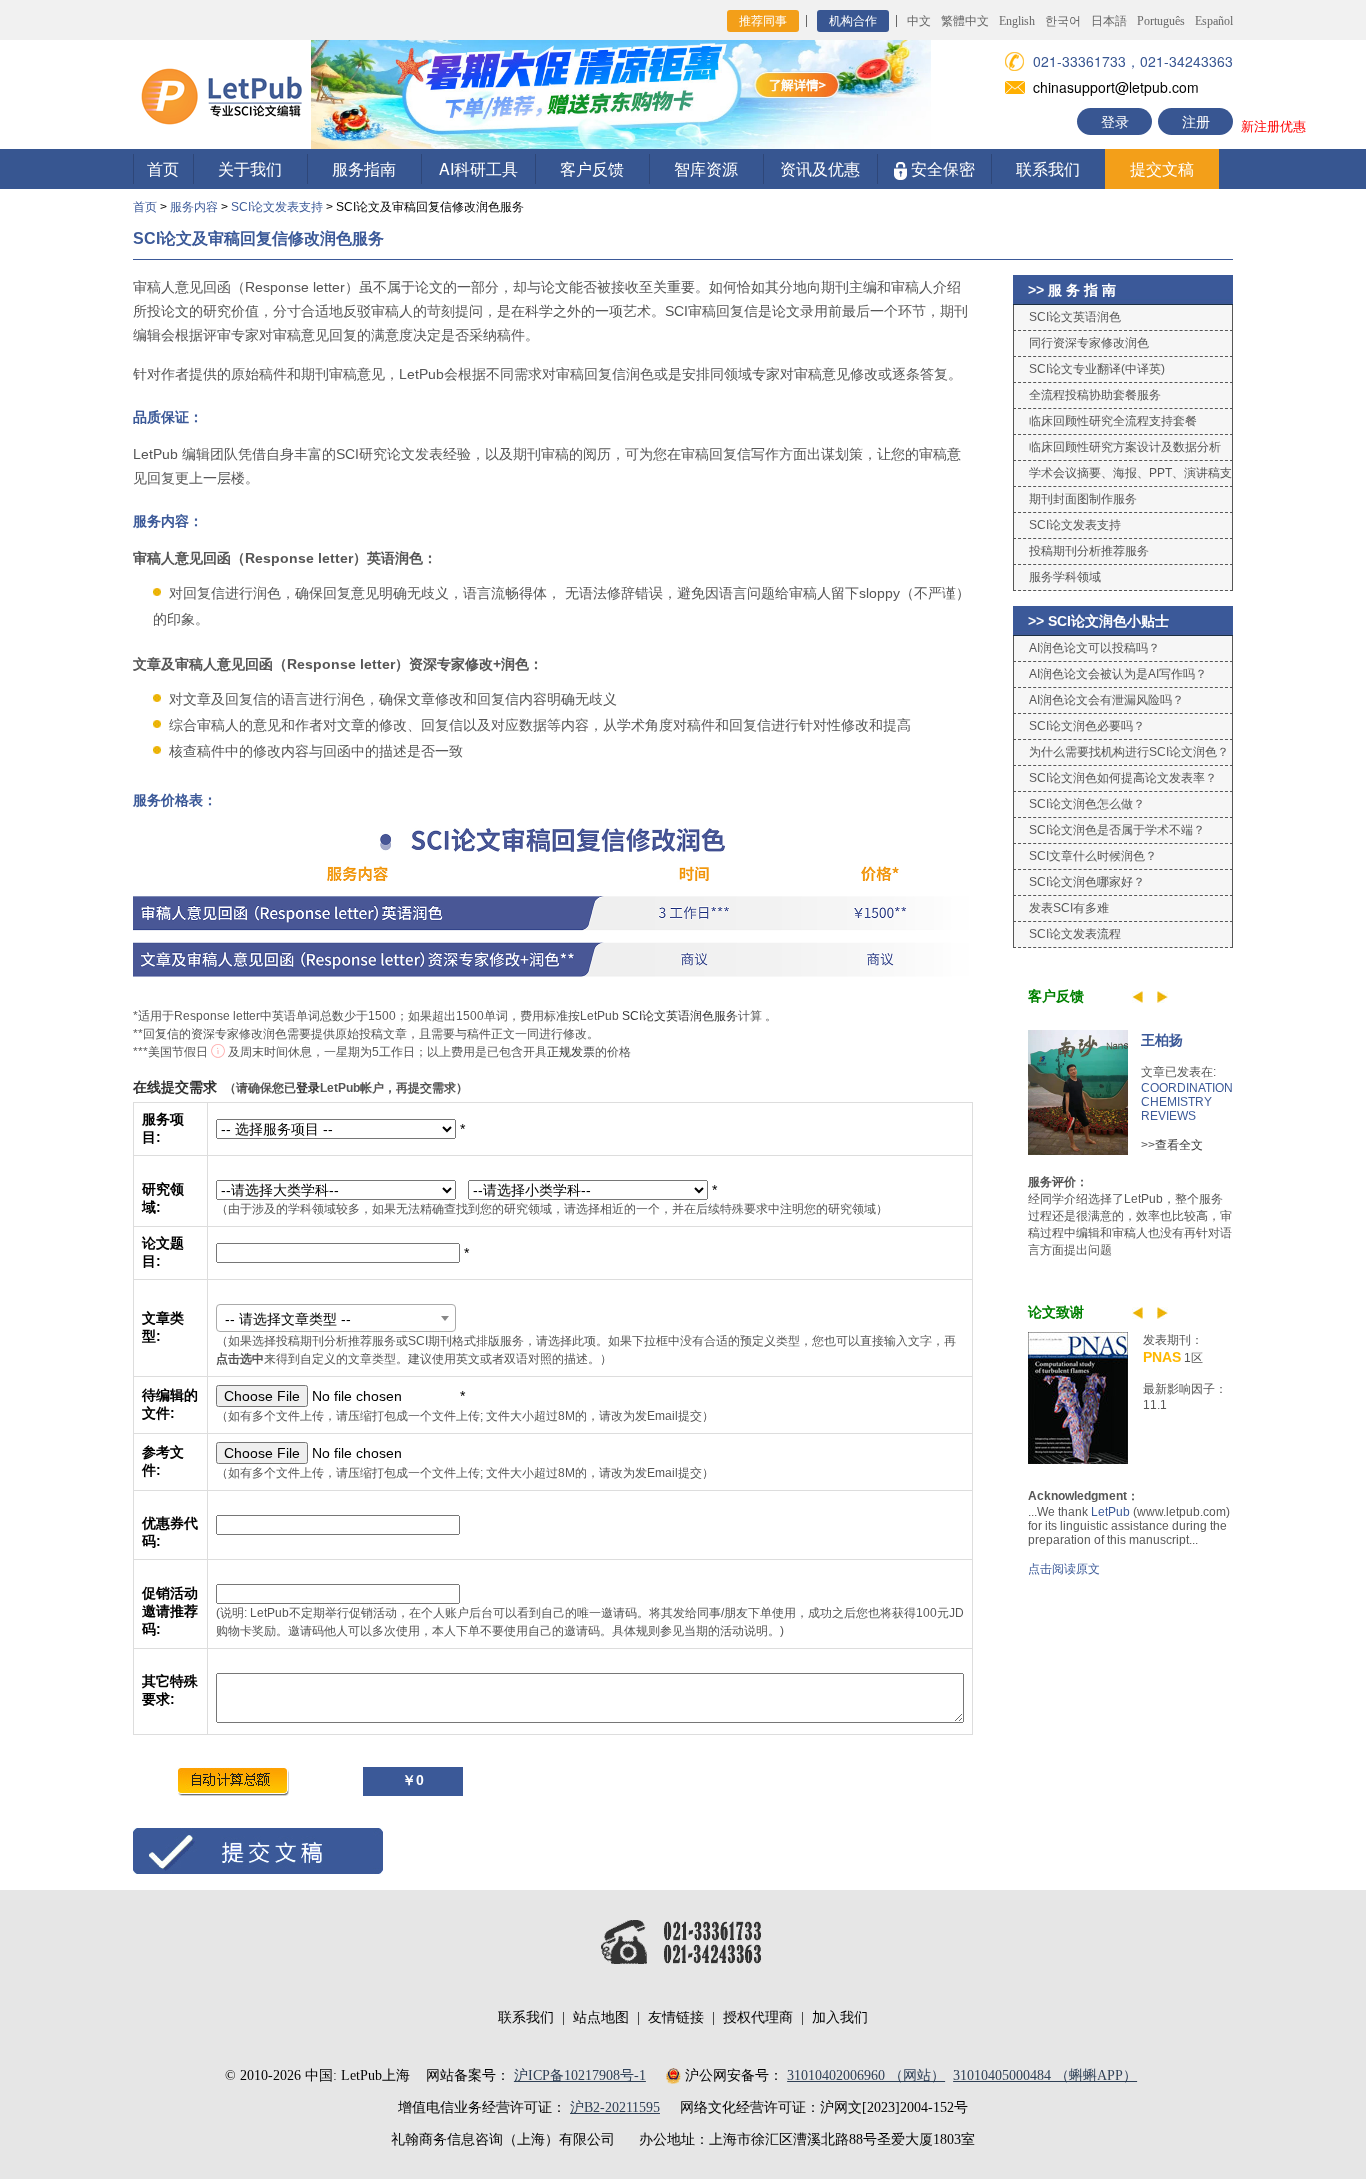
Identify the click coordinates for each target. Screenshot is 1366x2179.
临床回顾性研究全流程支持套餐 (1113, 421)
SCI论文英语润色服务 (680, 1016)
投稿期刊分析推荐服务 (1089, 551)
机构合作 (853, 21)
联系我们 (1048, 168)
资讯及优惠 (820, 168)
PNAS (1162, 1357)
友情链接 (676, 2017)
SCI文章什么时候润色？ (1093, 856)
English (1017, 21)
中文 (919, 21)
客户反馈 (592, 168)
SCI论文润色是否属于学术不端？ (1117, 830)
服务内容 (194, 207)
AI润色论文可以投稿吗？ (1094, 648)
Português (1161, 21)
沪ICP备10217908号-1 (580, 2075)
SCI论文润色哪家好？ (1087, 882)
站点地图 (601, 2017)
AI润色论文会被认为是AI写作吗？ (1118, 674)
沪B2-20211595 (615, 2107)
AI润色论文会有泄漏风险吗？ (1106, 700)
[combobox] (336, 1318)
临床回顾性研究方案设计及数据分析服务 (1117, 450)
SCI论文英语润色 (1075, 317)
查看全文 (1179, 1145)
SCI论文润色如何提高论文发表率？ (1123, 778)
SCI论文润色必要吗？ (1087, 726)
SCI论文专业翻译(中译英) (1097, 369)
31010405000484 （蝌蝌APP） (1045, 2075)
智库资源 (706, 168)
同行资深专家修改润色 (1089, 343)
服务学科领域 (1065, 577)
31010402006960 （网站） (866, 2075)
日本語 (1109, 21)
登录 (1115, 121)
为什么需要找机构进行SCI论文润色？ (1129, 752)
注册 (1196, 121)
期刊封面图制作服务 (1083, 499)
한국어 (1063, 21)
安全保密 (941, 168)
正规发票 (571, 1052)
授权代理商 (758, 2017)
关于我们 (250, 168)
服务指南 (364, 168)
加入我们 (840, 2017)
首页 (163, 168)
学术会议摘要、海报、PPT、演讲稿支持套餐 (1123, 476)
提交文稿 (1162, 168)
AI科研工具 (478, 168)
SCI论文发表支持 (277, 207)
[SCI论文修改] (222, 93)
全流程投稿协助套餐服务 (1095, 395)
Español (1214, 21)
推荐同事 (763, 21)
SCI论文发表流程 (1075, 934)
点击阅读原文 (1064, 1569)
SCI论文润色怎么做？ (1087, 804)
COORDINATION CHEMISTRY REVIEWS (1187, 1102)
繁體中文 (965, 21)
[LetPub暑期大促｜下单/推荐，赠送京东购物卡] (621, 92)
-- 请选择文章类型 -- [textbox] (288, 1319)
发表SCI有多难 (1069, 908)
